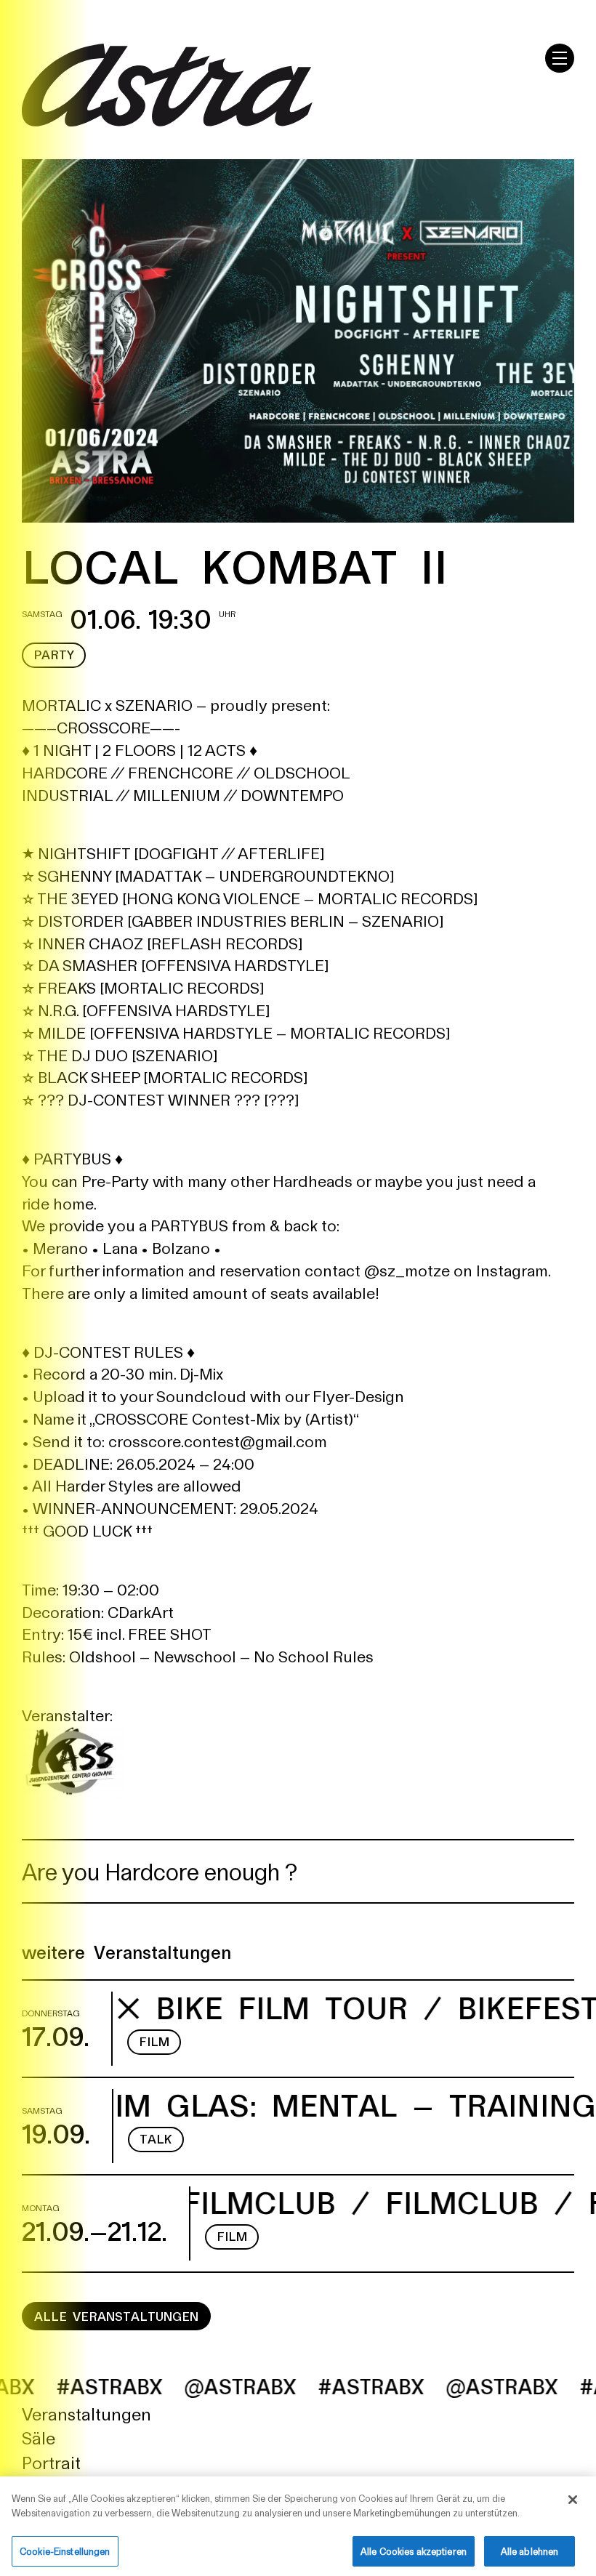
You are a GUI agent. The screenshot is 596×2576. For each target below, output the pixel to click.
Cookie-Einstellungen (65, 2551)
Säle (39, 2437)
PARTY (54, 654)
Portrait (51, 2462)
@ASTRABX (160, 2386)
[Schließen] (573, 2500)
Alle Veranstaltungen (116, 2316)
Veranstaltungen (86, 2413)
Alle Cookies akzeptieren (414, 2551)
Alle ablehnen (530, 2551)
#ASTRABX (291, 2386)
